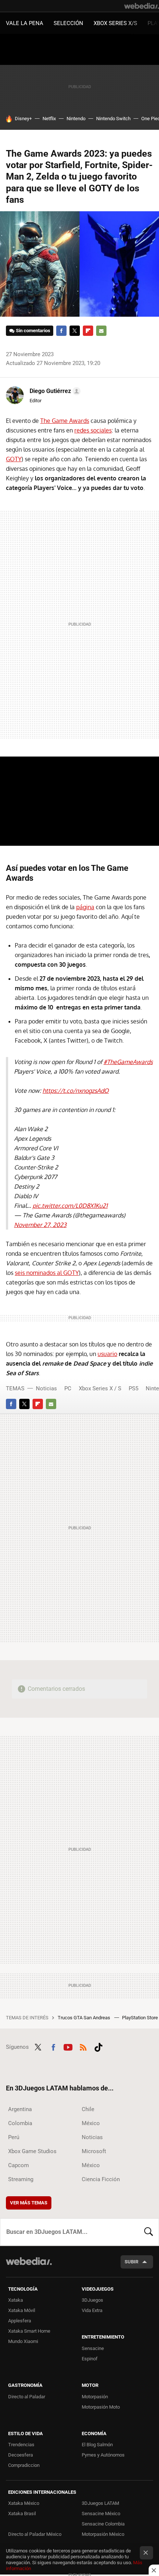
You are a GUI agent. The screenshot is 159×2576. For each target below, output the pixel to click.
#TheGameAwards (128, 1062)
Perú (14, 2137)
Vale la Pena (25, 23)
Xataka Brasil (22, 2514)
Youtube (68, 2046)
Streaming (21, 2179)
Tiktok (98, 2046)
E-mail (101, 331)
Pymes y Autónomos (103, 2455)
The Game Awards (65, 421)
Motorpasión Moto (101, 2407)
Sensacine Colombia (103, 2524)
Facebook (61, 331)
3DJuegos (92, 2300)
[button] (54, 391)
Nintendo (76, 119)
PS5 (133, 1388)
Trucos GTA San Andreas (84, 2018)
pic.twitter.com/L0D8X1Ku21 (70, 1206)
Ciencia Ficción (101, 2179)
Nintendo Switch (113, 119)
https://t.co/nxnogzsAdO (76, 1091)
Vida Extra (92, 2310)
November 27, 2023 (40, 1225)
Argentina (20, 2109)
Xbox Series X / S (100, 1388)
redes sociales (93, 430)
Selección (68, 23)
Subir (131, 2262)
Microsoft (94, 2151)
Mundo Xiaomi (23, 2341)
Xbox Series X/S (115, 23)
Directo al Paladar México (35, 2534)
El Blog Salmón (97, 2445)
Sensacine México (101, 2514)
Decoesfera (21, 2455)
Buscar (149, 2232)
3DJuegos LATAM (100, 2503)
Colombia (20, 2123)
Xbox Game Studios (32, 2151)
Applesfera (20, 2321)
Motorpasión (95, 2397)
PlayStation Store (141, 2018)
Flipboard (88, 331)
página (85, 907)
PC (68, 1388)
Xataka (16, 2300)
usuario (107, 1354)
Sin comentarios (33, 331)
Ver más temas (29, 2203)
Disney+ (23, 119)
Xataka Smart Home (29, 2331)
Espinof (90, 2359)
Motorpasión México (103, 2534)
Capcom (18, 2165)
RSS (83, 2046)
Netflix (49, 119)
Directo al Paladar (27, 2397)
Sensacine (93, 2348)
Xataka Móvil (22, 2310)
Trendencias (21, 2445)
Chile (88, 2109)
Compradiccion (24, 2465)
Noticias (46, 1388)
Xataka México (24, 2503)
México (91, 2123)
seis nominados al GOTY (47, 1273)
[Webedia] (142, 6)
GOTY (14, 459)
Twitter (75, 331)
